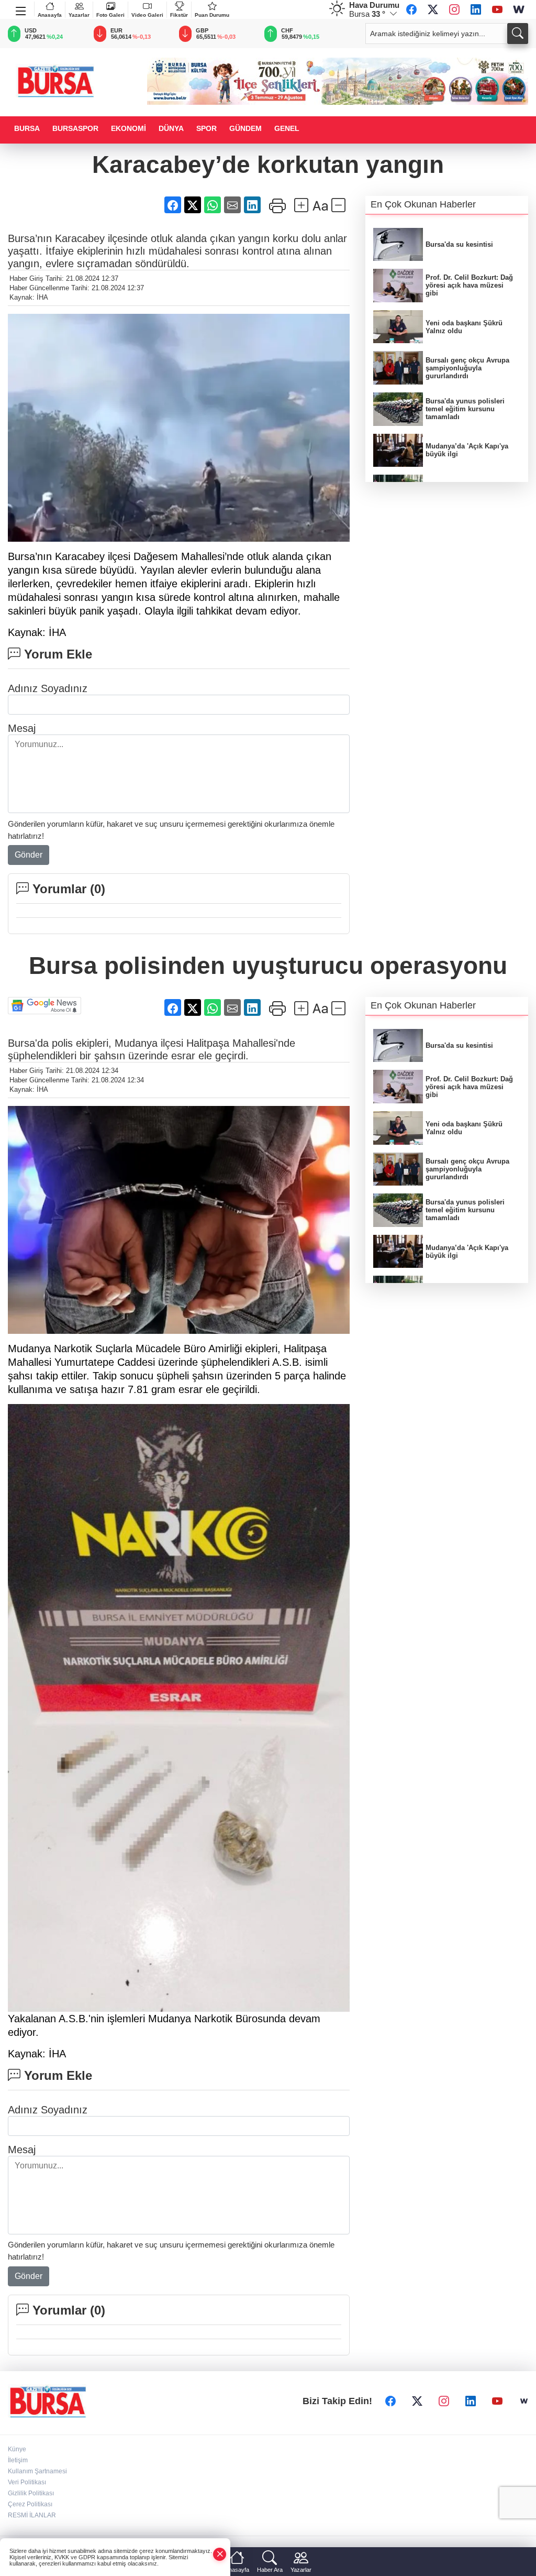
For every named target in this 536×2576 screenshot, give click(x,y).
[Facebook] (411, 9)
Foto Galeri (110, 15)
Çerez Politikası (30, 2504)
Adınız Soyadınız (48, 688)
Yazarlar (79, 15)
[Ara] (518, 34)
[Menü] (21, 9)
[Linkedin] (476, 9)
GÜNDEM (245, 128)
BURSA (27, 128)
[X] (433, 9)
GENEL (287, 128)
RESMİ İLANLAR (32, 2515)
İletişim (18, 2460)
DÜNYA (171, 128)
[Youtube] (497, 9)
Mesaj (22, 728)
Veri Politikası (27, 2482)
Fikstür (179, 15)
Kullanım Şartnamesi (37, 2471)
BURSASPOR (75, 128)
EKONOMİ (129, 128)
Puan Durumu (212, 15)
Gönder (29, 855)
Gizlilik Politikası (31, 2493)
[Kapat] (220, 2554)
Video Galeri (147, 15)
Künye (17, 2449)
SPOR (206, 128)
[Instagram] (454, 9)
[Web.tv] (519, 9)
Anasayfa (50, 15)
